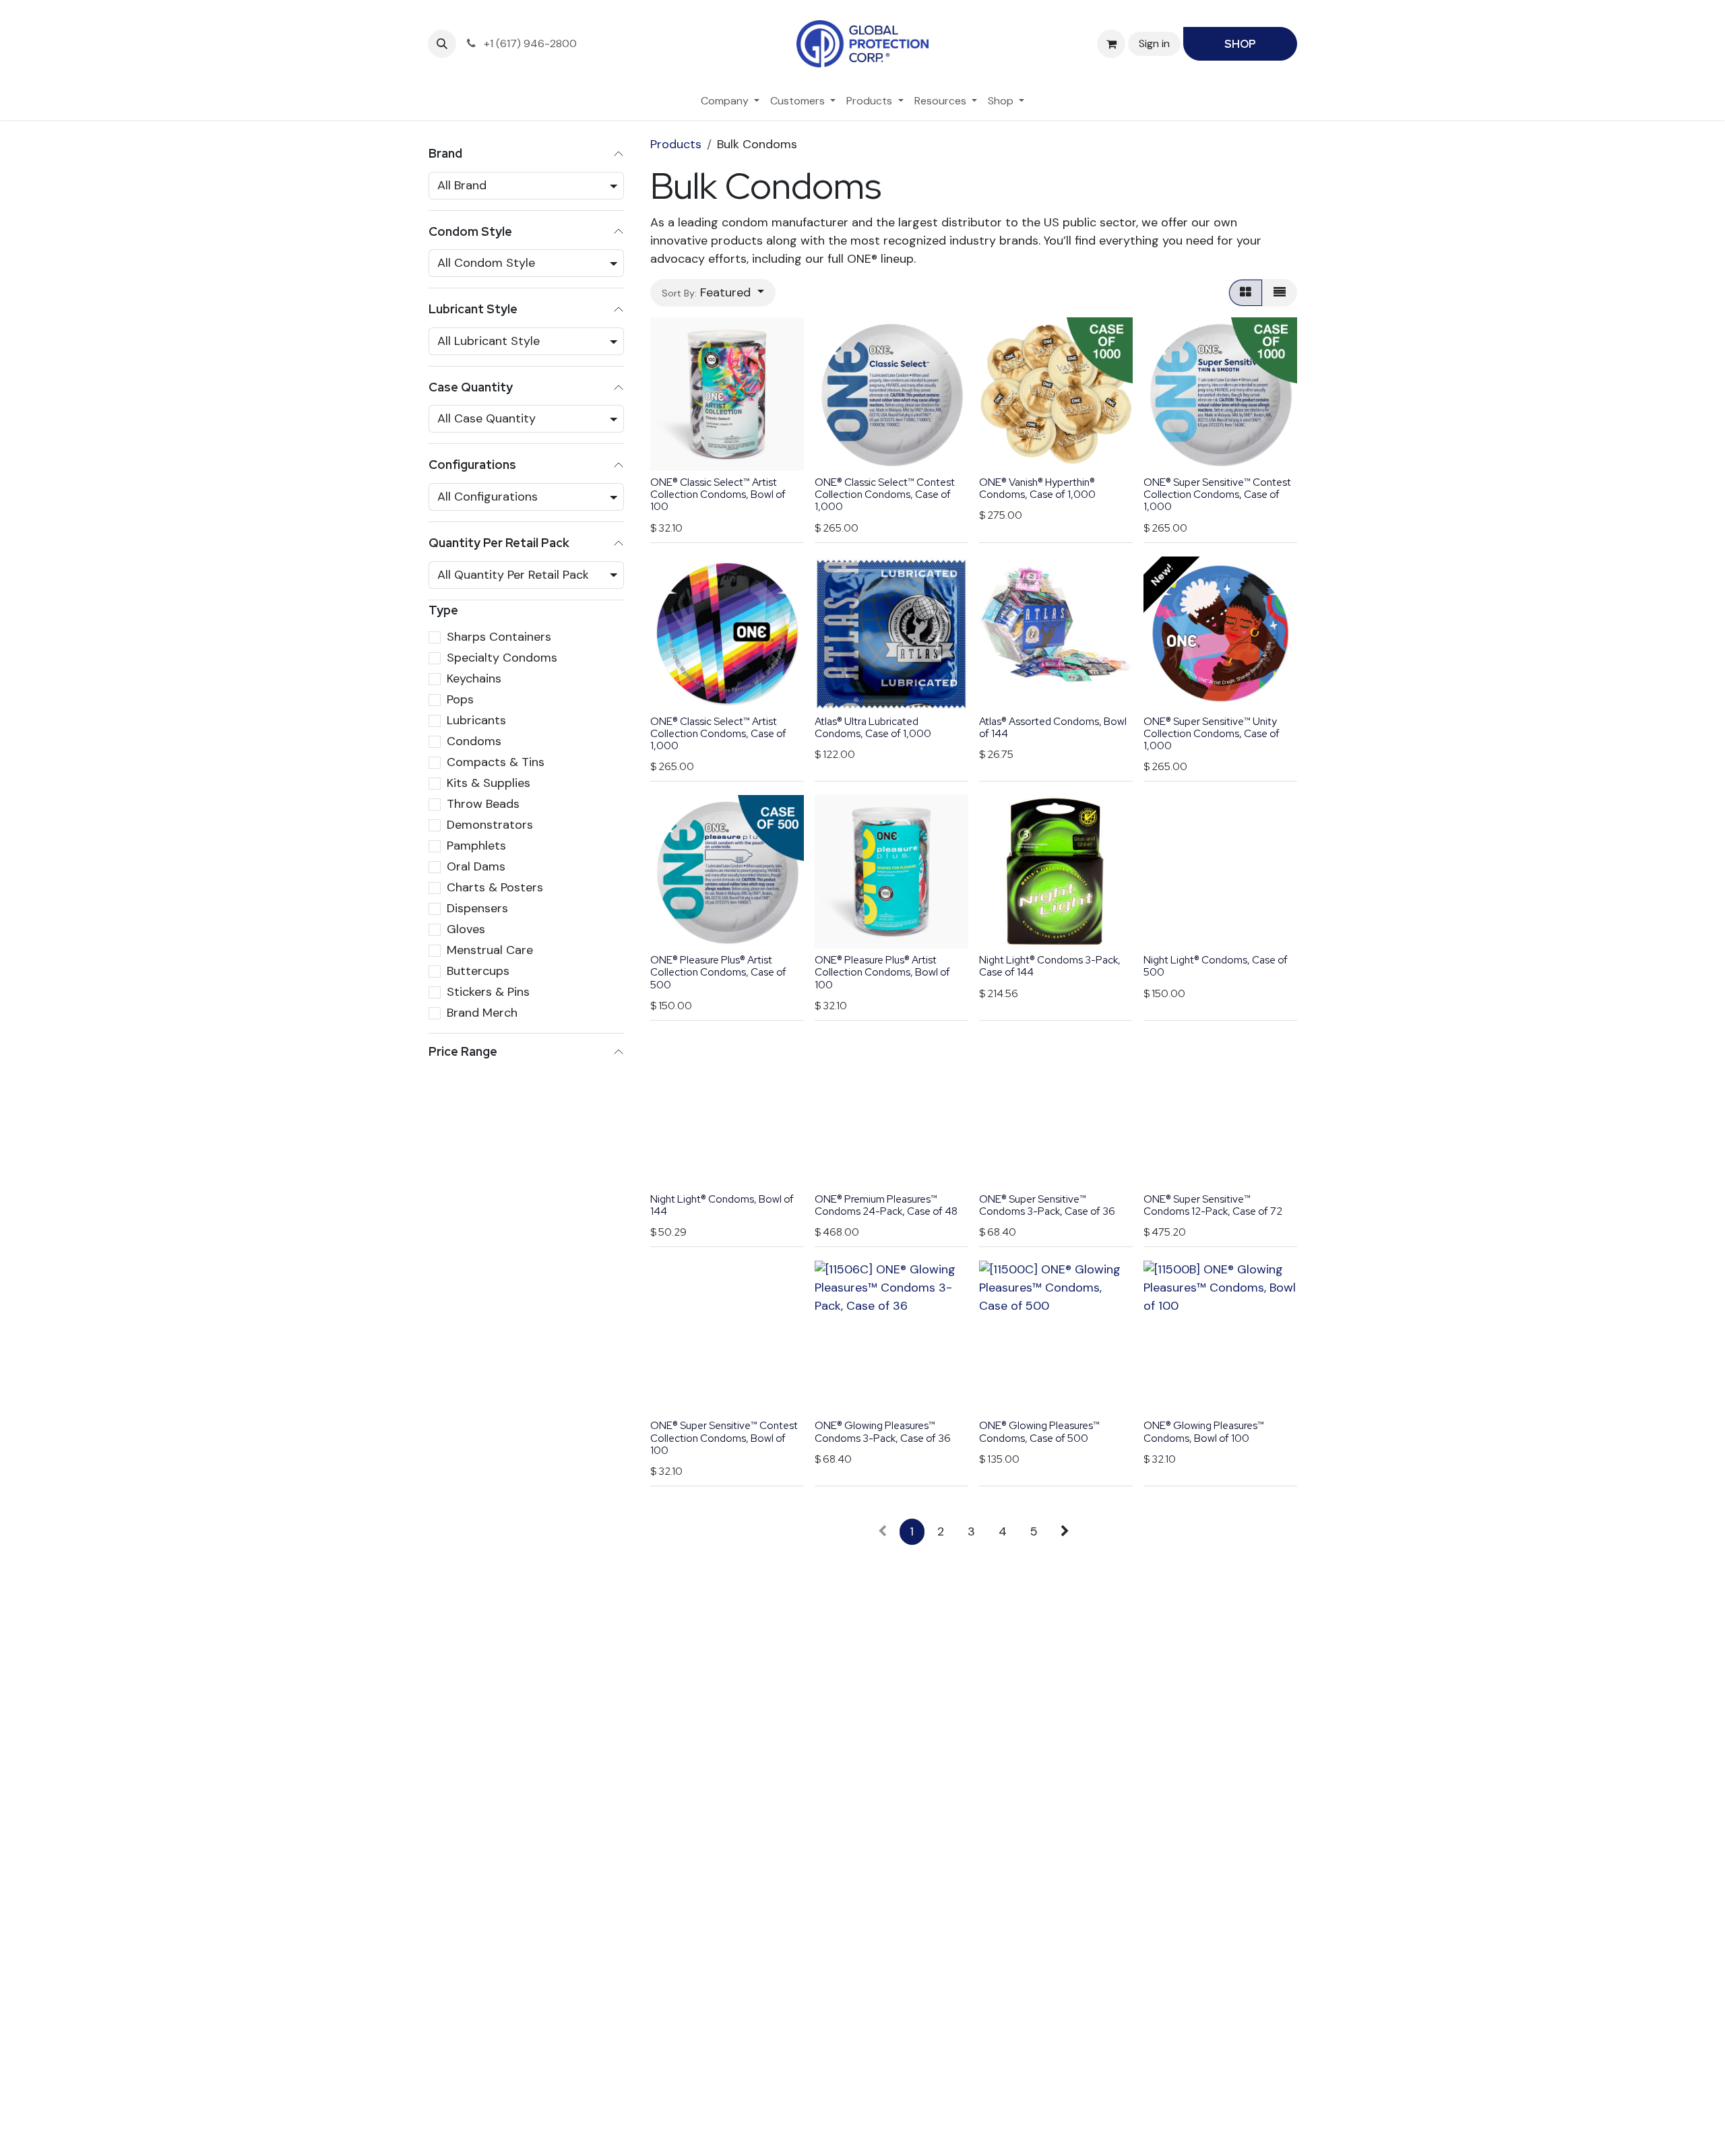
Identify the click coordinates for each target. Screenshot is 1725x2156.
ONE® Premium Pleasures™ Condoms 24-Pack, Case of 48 (886, 1205)
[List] (1280, 293)
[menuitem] (730, 101)
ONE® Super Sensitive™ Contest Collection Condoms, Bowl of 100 (724, 1438)
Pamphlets (476, 846)
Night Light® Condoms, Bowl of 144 (722, 1205)
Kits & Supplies (489, 783)
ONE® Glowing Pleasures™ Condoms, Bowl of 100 (1204, 1432)
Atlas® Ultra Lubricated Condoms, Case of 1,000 (873, 728)
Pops (460, 699)
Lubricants (476, 720)
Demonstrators (490, 825)
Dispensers (477, 908)
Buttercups (478, 971)
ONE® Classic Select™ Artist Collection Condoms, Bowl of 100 (718, 495)
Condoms (474, 741)
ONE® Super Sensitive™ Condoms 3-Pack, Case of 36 (1047, 1205)
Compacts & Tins (496, 762)
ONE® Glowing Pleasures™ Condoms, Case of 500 (1039, 1432)
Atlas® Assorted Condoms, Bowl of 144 (1053, 728)
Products (676, 144)
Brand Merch (482, 1013)
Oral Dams (476, 866)
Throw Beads (483, 804)
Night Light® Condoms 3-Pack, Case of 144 (1050, 966)
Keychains (474, 678)
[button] (442, 44)
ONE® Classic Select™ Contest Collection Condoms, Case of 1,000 (885, 495)
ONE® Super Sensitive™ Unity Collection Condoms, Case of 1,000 (1212, 734)
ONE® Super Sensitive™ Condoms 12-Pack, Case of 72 (1213, 1205)
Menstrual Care (490, 950)
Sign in (1154, 43)
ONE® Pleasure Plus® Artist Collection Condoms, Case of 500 (718, 972)
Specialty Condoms (502, 658)
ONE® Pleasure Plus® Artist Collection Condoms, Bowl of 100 (882, 972)
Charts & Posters (495, 887)
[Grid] (1246, 293)
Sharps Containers (499, 637)
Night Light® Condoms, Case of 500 (1216, 966)
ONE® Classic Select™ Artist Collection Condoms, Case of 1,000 (718, 734)
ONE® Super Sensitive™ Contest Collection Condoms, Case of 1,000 (1217, 495)
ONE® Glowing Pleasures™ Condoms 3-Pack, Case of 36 (883, 1432)
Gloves (466, 929)
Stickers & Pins (488, 992)
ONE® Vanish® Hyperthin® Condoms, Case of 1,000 (1037, 488)
